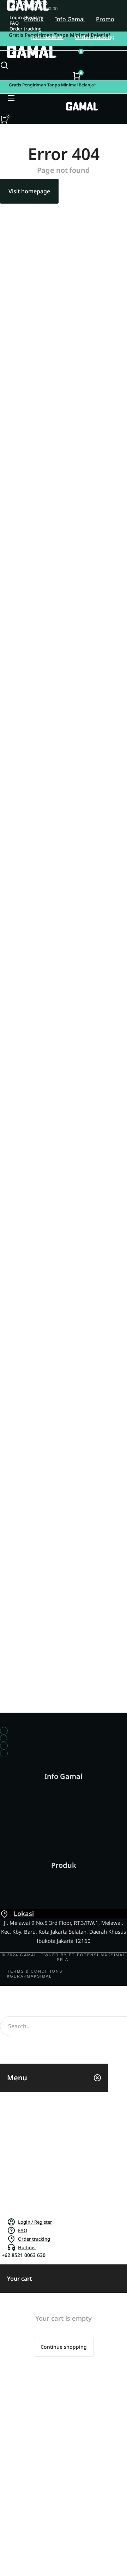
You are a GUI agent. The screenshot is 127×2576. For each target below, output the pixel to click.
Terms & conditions (35, 1971)
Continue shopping (64, 2347)
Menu (17, 2078)
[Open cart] (77, 76)
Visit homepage (29, 191)
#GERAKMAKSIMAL (29, 1976)
